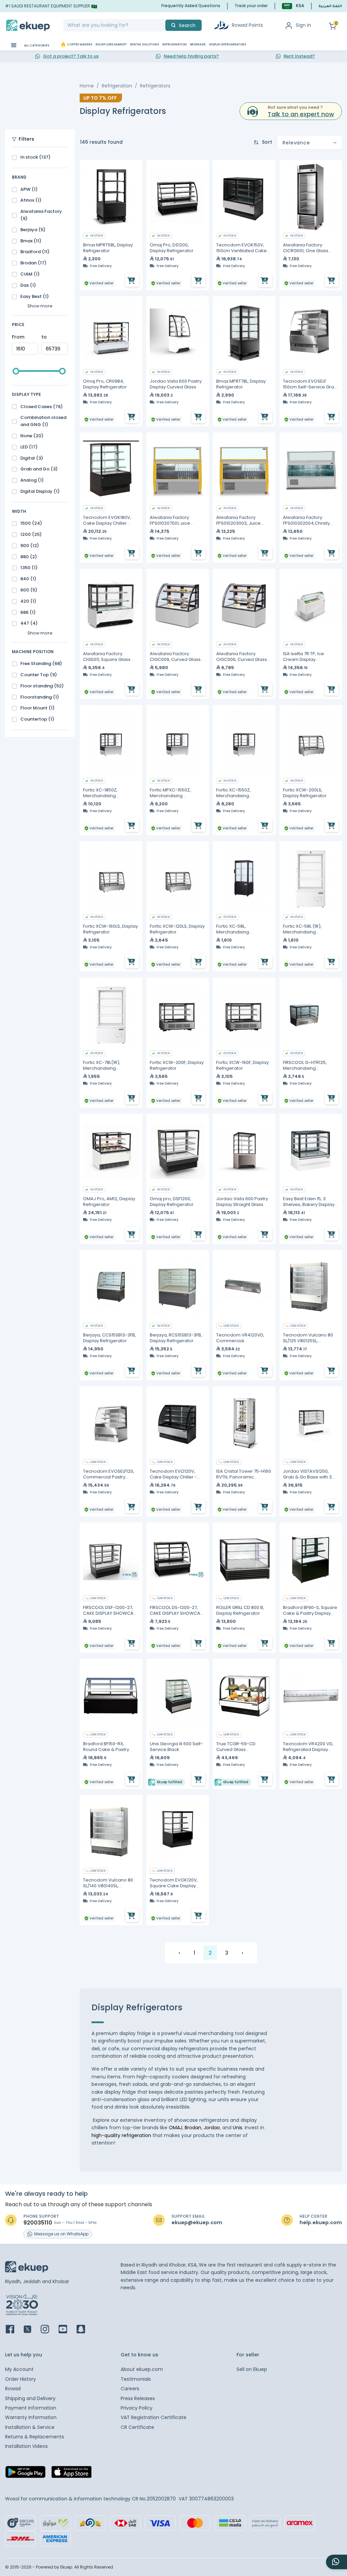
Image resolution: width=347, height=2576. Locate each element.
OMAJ (176, 2128)
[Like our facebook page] (14, 2330)
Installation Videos (26, 2446)
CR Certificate (137, 2427)
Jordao (212, 2128)
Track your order (251, 6)
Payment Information (31, 2408)
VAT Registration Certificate (154, 2417)
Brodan (193, 2128)
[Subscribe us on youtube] (67, 2330)
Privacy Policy (137, 2408)
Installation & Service (30, 2427)
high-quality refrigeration (121, 2135)
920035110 (38, 2223)
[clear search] (163, 25)
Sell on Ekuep (252, 2369)
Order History (21, 2379)
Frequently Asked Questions (191, 6)
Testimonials (136, 2379)
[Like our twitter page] (32, 2330)
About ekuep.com (142, 2369)
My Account (19, 2369)
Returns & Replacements (35, 2437)
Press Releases (138, 2398)
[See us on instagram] (49, 2330)
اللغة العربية (330, 6)
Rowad (13, 2389)
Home (87, 86)
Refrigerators (155, 86)
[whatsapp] (336, 2562)
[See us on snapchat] (85, 2330)
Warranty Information (31, 2417)
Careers (130, 2389)
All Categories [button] (36, 45)
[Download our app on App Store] (72, 2474)
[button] (293, 6)
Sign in (303, 25)
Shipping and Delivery (30, 2398)
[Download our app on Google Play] (25, 2474)
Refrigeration (117, 86)
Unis (238, 2128)
